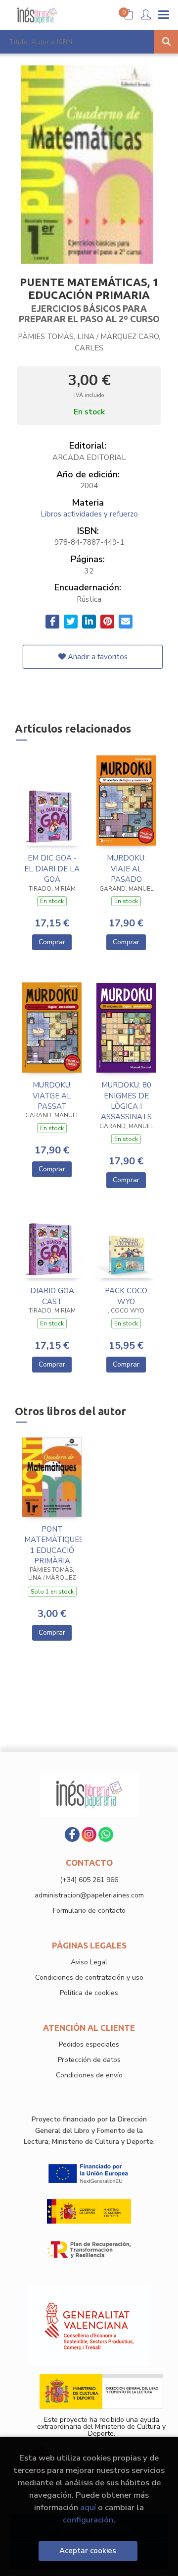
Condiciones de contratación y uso (89, 1977)
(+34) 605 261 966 (89, 1880)
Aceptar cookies (88, 2551)
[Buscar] (166, 42)
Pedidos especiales (89, 2044)
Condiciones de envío (89, 2075)
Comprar (52, 942)
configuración (88, 2520)
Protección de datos (89, 2060)
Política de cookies (89, 1993)
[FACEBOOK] (72, 1834)
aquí (88, 2507)
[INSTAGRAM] (89, 1834)
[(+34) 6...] (106, 1834)
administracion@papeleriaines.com (89, 1895)
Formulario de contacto (89, 1911)
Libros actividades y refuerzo (89, 514)
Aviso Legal (89, 1962)
